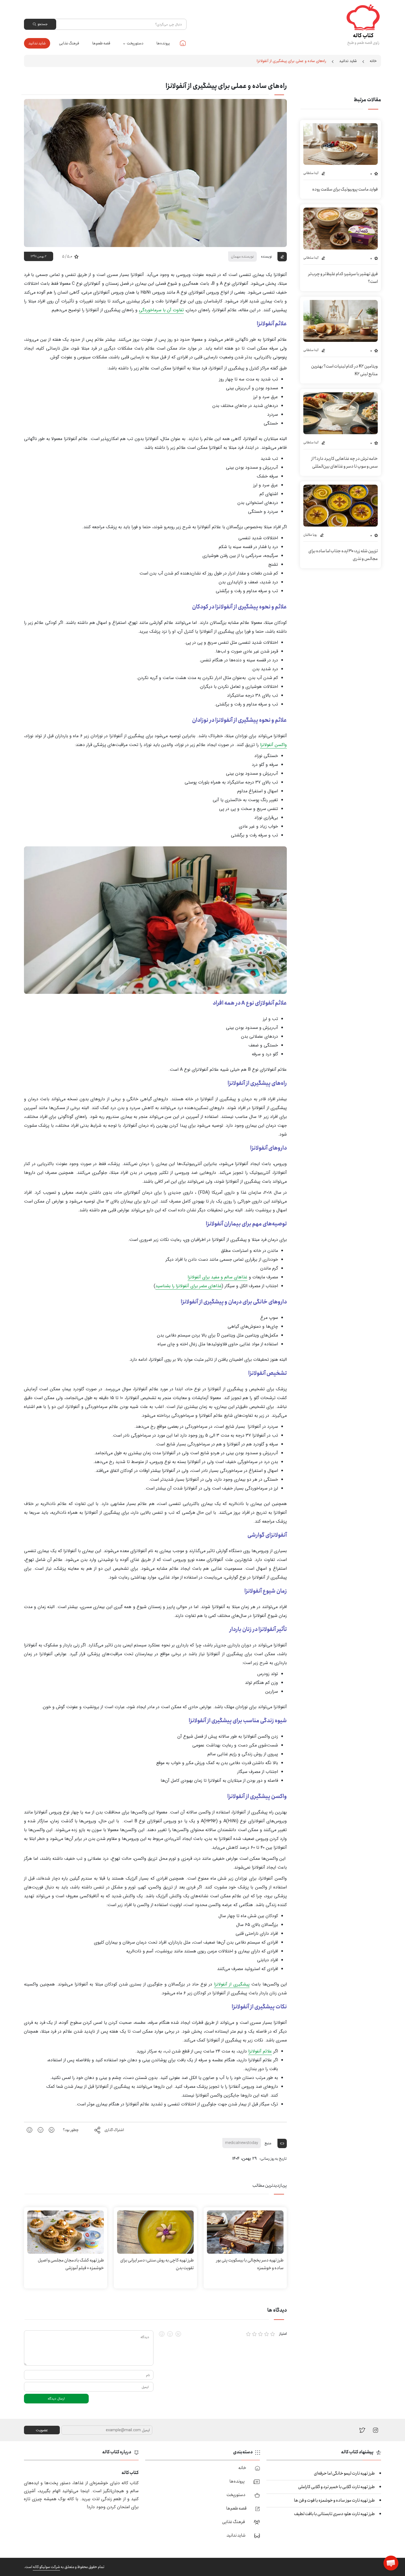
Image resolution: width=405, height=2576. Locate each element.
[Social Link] (362, 2430)
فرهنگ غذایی (69, 43)
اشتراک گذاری (114, 2130)
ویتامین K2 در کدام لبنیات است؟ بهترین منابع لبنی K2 (344, 370)
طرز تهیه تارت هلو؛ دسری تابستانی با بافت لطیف (334, 2514)
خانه (183, 43)
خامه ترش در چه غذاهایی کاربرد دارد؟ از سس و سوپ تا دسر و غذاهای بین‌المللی (344, 462)
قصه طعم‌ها (101, 43)
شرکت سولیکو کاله (46, 2567)
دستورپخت (135, 43)
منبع (268, 2143)
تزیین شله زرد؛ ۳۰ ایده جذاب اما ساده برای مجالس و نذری (343, 555)
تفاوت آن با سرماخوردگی (161, 310)
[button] (391, 2563)
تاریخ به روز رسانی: (273, 2159)
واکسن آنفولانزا (273, 745)
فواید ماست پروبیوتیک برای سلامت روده (345, 189)
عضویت (42, 2430)
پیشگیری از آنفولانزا (232, 1984)
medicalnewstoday (242, 2143)
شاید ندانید (37, 43)
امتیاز (283, 2334)
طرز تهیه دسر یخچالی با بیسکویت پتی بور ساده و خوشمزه (250, 2264)
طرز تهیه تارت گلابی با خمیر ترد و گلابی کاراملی (336, 2487)
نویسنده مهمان (242, 256)
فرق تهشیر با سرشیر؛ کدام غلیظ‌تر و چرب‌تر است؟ (343, 278)
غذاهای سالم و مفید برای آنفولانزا (218, 1277)
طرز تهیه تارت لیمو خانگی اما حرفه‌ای (344, 2473)
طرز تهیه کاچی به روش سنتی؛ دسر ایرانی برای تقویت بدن (157, 2264)
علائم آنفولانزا (260, 2051)
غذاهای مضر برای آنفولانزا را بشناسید (189, 1286)
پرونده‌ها (163, 43)
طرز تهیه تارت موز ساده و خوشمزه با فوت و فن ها (334, 2500)
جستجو (42, 24)
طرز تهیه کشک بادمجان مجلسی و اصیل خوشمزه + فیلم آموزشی (71, 2264)
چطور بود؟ (71, 2130)
